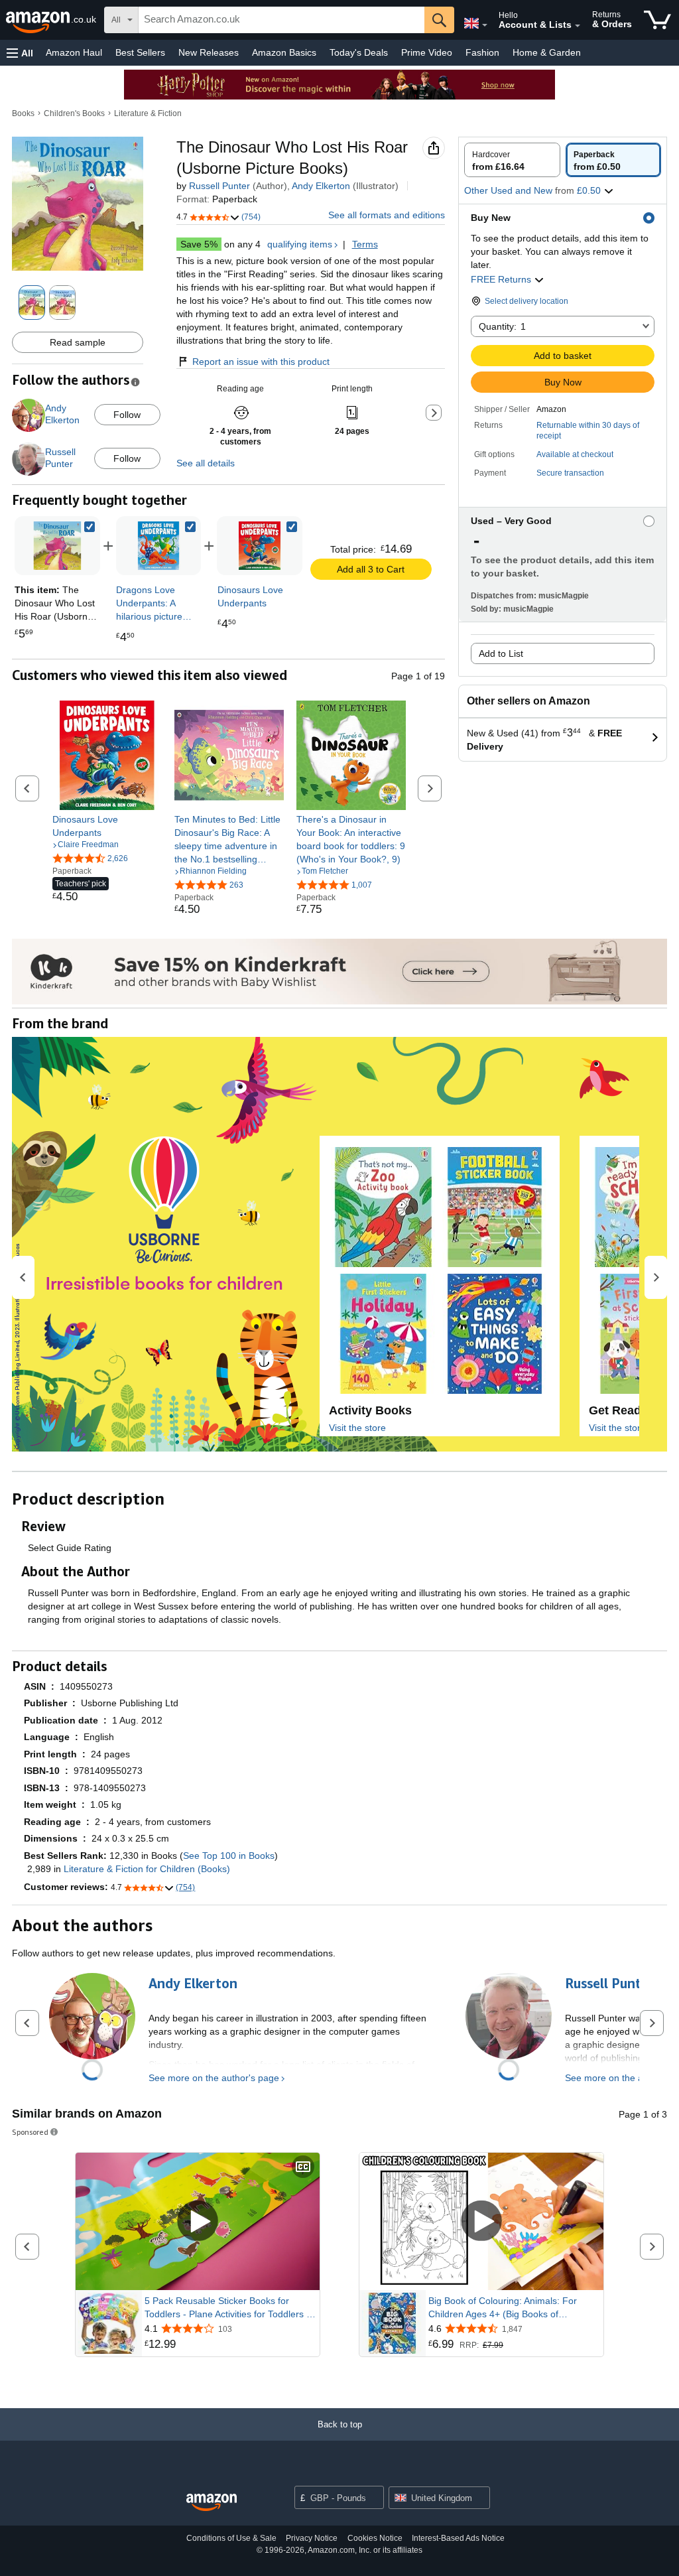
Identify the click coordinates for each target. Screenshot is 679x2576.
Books (23, 113)
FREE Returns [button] (502, 279)
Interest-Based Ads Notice (458, 2538)
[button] (20, 53)
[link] (159, 546)
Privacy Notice (312, 2538)
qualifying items (300, 244)
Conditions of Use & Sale (231, 2538)
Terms (365, 244)
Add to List (501, 653)
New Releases (209, 52)
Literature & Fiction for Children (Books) (147, 1869)
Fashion (482, 52)
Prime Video (427, 52)
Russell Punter (219, 186)
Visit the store (357, 1428)
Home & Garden (547, 52)
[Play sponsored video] (198, 2222)
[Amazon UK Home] (212, 2503)
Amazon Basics (284, 52)
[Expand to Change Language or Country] (485, 25)
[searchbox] (281, 20)
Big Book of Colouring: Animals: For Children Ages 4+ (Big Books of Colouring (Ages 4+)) (503, 2308)
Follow (127, 415)
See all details (206, 463)
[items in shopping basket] (657, 20)
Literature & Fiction (148, 113)
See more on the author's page (214, 2078)
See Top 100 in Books (229, 1856)
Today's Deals (359, 52)
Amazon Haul (74, 52)
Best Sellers (140, 52)
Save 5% (199, 244)
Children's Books (74, 113)
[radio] (512, 160)
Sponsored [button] (30, 2132)
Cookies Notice (375, 2538)
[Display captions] (303, 2168)
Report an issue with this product (261, 362)
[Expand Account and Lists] (578, 26)
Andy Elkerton (321, 186)
